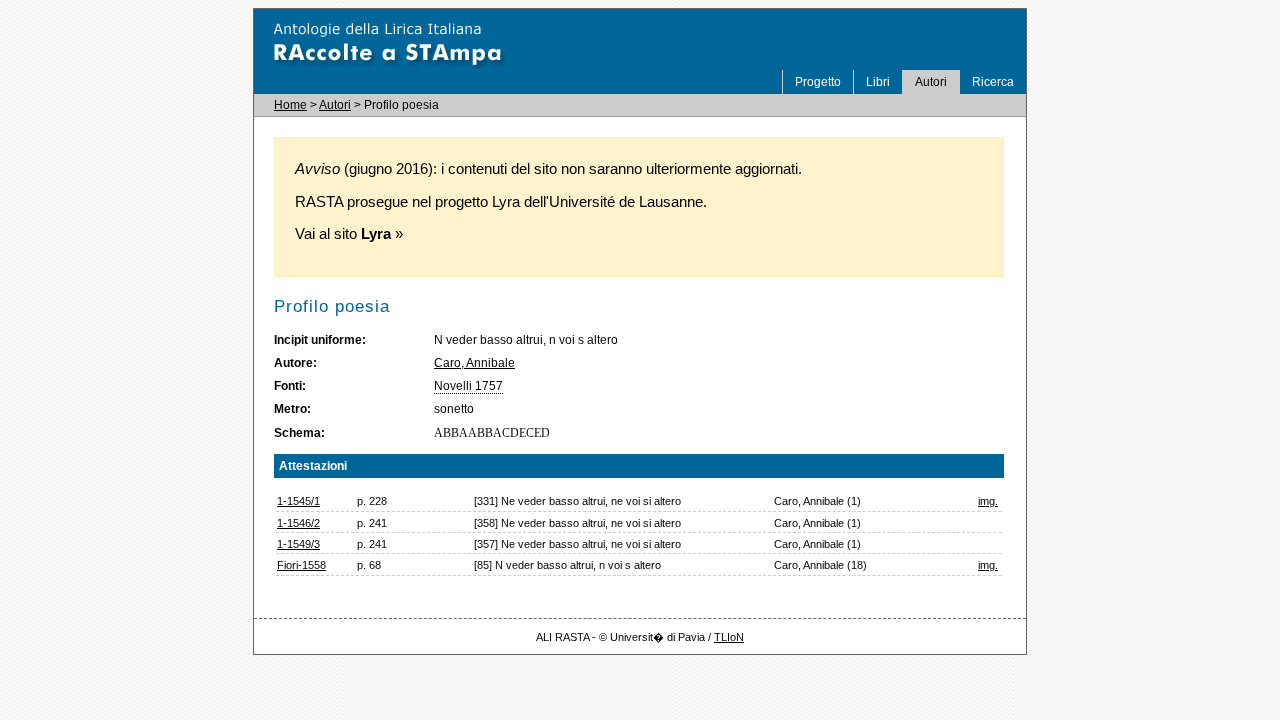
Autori (931, 82)
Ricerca (993, 82)
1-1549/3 (298, 544)
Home (290, 105)
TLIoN (729, 637)
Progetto (818, 82)
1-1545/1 (298, 501)
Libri (878, 82)
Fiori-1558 (301, 565)
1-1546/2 (298, 523)
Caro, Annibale (474, 363)
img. (988, 501)
